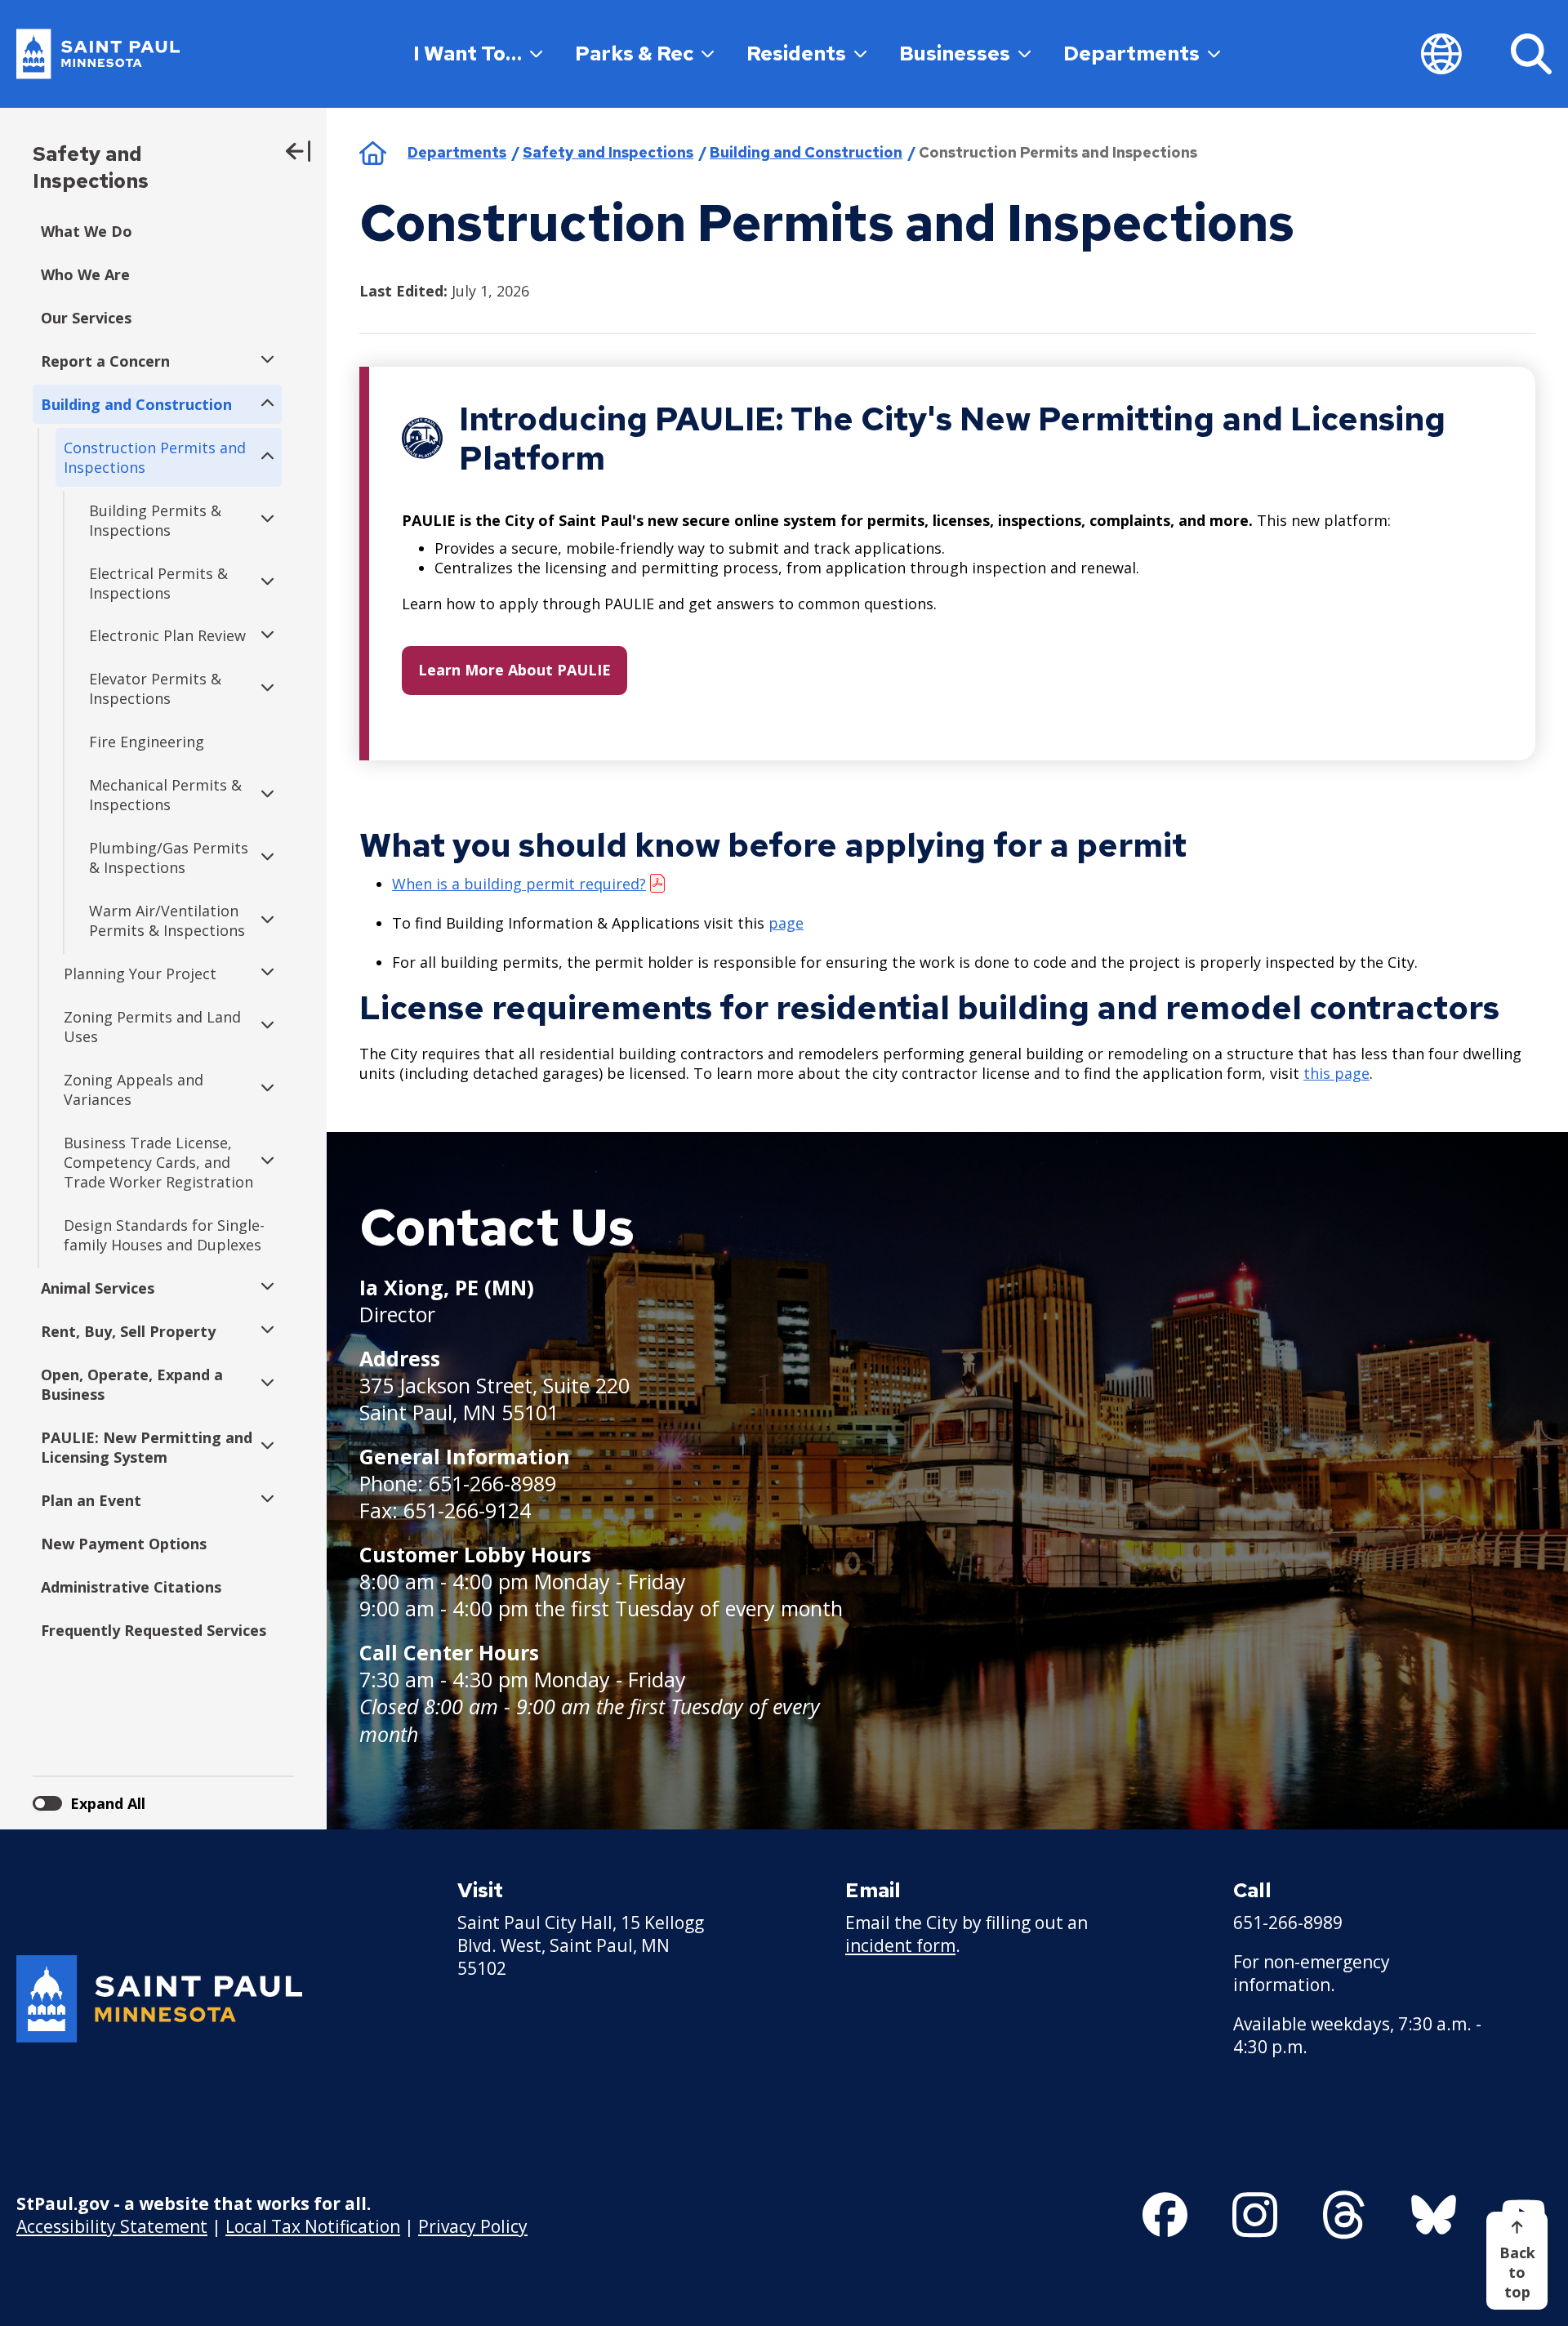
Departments (1131, 53)
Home (373, 153)
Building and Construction (806, 152)
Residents (796, 53)
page (786, 923)
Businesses (955, 53)
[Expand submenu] (263, 361)
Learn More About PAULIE (514, 670)
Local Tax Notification (313, 2226)
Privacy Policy (473, 2226)
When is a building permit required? (519, 884)
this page (1336, 1073)
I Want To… (468, 53)
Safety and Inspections (91, 167)
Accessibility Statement (112, 2226)
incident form (900, 1945)
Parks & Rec (634, 53)
